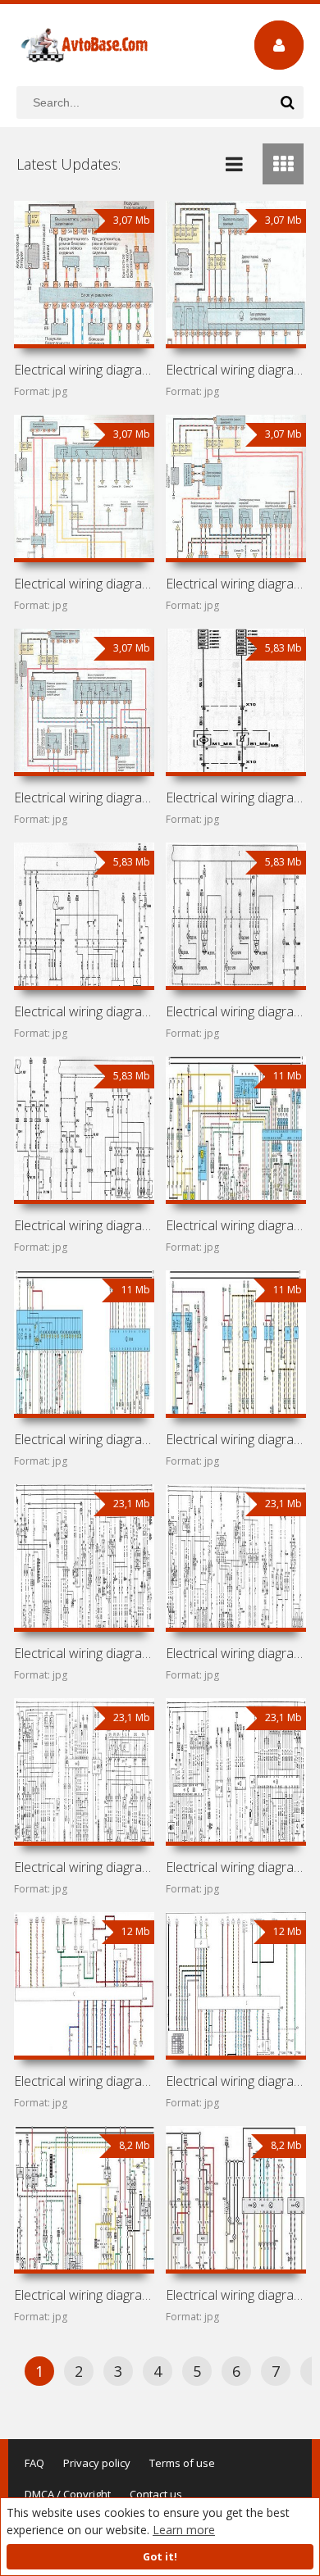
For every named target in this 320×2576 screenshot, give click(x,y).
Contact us (156, 2494)
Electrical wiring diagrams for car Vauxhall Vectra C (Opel (235, 1011)
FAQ (34, 2463)
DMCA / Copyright (68, 2494)
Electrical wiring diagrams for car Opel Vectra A (235, 1867)
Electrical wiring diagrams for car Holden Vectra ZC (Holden (235, 797)
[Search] (287, 102)
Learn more (184, 2530)
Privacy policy (97, 2463)
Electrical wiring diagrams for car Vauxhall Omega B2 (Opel (84, 2081)
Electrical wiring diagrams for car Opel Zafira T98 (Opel (84, 797)
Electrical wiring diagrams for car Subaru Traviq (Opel (84, 370)
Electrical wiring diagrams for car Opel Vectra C (84, 1225)
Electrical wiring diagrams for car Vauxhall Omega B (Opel (84, 2295)
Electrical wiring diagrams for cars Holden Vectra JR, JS (235, 1439)
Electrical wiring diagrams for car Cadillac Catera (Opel (235, 2295)
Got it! (160, 2557)
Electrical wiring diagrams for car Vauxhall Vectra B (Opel (235, 1225)
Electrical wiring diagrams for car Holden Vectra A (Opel (235, 1653)
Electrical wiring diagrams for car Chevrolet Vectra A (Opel (84, 1653)
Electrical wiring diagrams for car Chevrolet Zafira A (84, 584)
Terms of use (182, 2463)
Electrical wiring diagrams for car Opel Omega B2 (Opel (235, 2081)
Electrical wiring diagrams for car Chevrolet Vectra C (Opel (84, 1011)
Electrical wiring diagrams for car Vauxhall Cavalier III (84, 1867)
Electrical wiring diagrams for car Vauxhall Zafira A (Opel (235, 584)
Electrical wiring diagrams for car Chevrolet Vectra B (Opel (84, 1439)
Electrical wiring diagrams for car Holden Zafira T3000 (235, 370)
